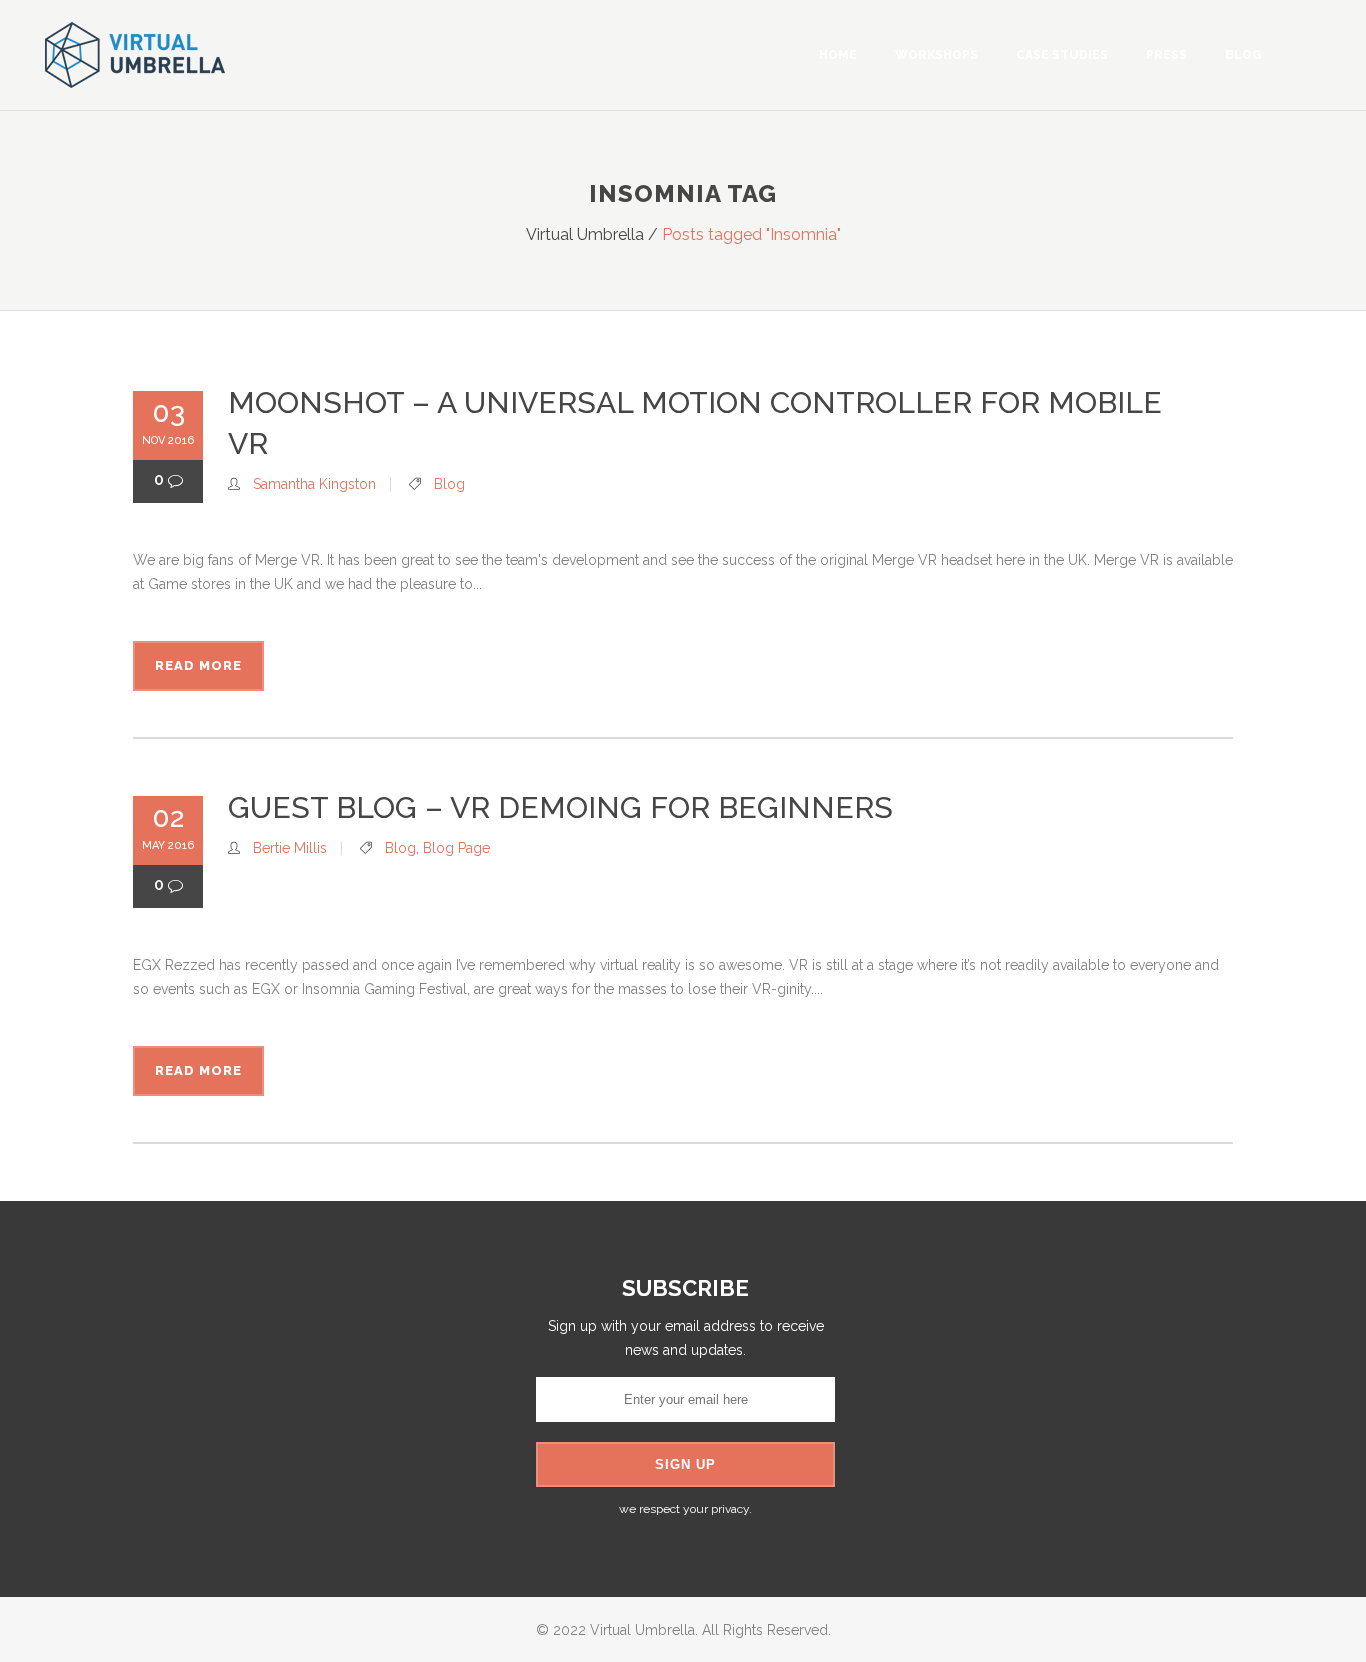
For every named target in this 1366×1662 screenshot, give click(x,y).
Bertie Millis (290, 848)
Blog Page (456, 848)
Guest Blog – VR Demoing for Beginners (560, 807)
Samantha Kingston (314, 484)
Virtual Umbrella (585, 234)
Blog (449, 484)
